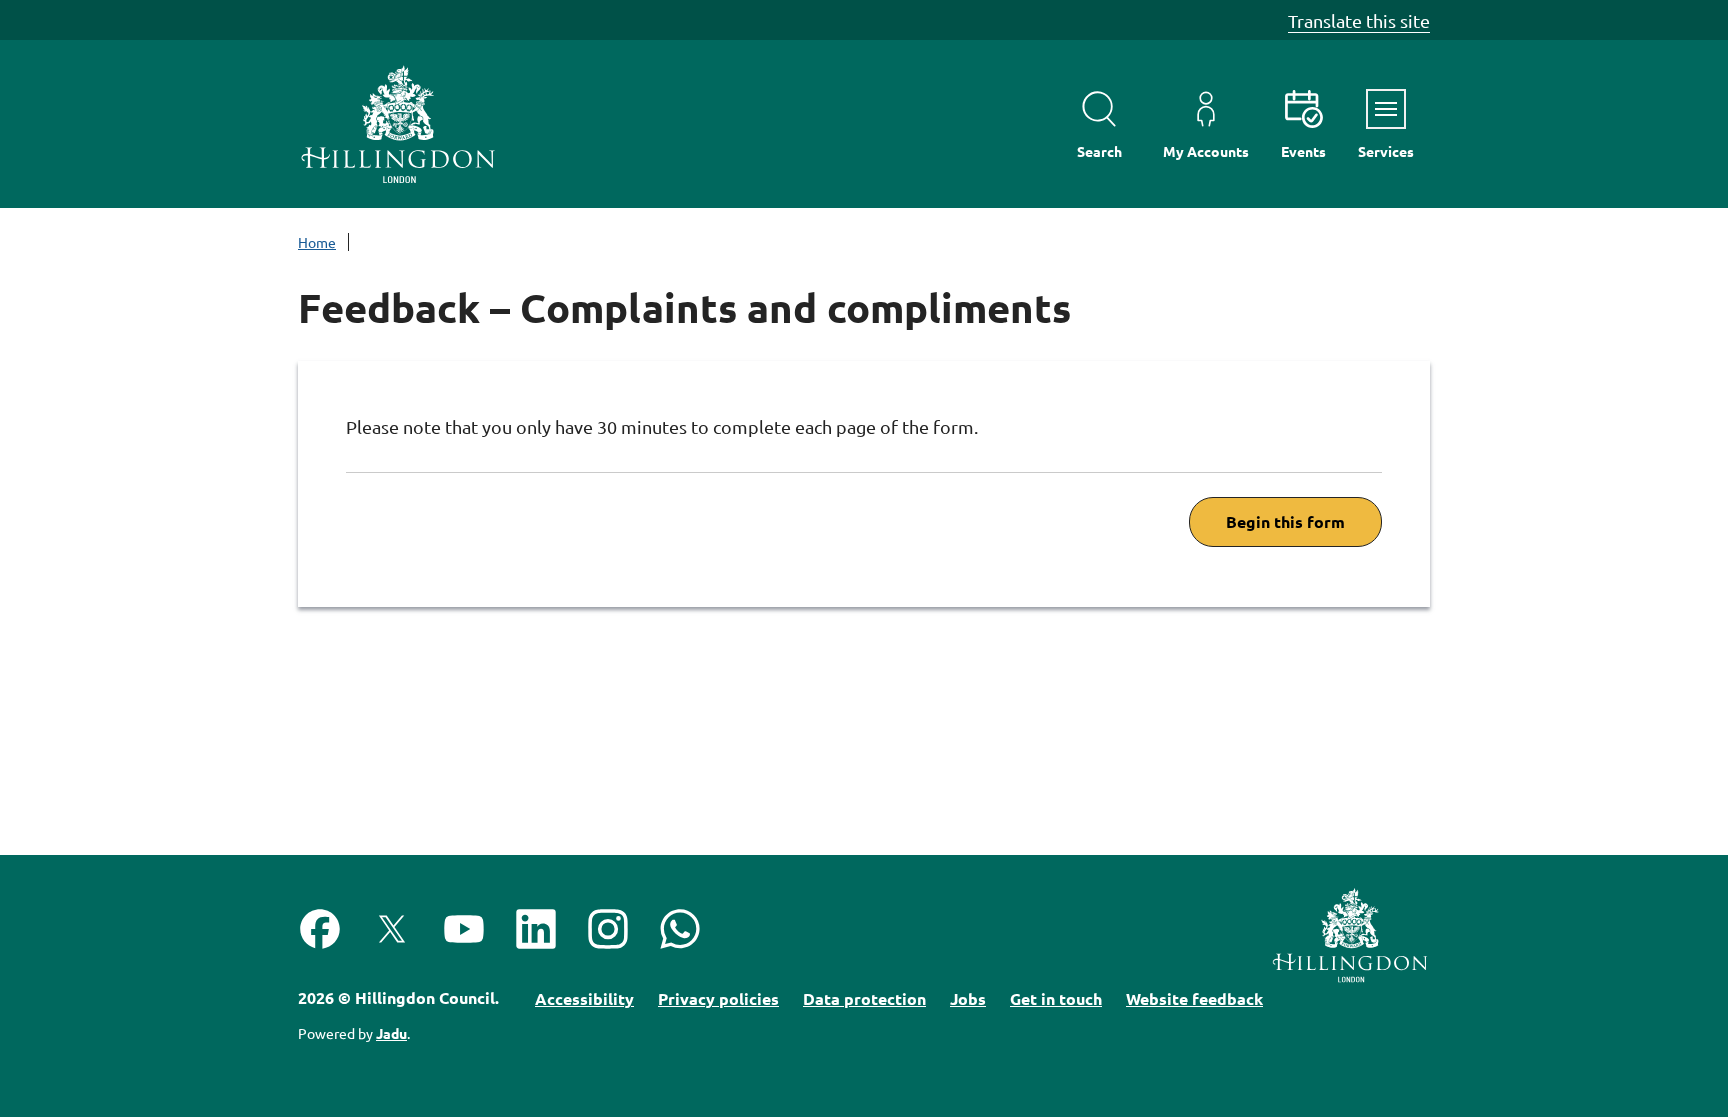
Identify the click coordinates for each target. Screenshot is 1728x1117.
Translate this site (1359, 20)
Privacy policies (718, 998)
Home (317, 242)
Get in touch (1056, 998)
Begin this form (1285, 521)
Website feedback (1194, 998)
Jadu (391, 1033)
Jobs (968, 998)
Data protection (864, 998)
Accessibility (584, 998)
